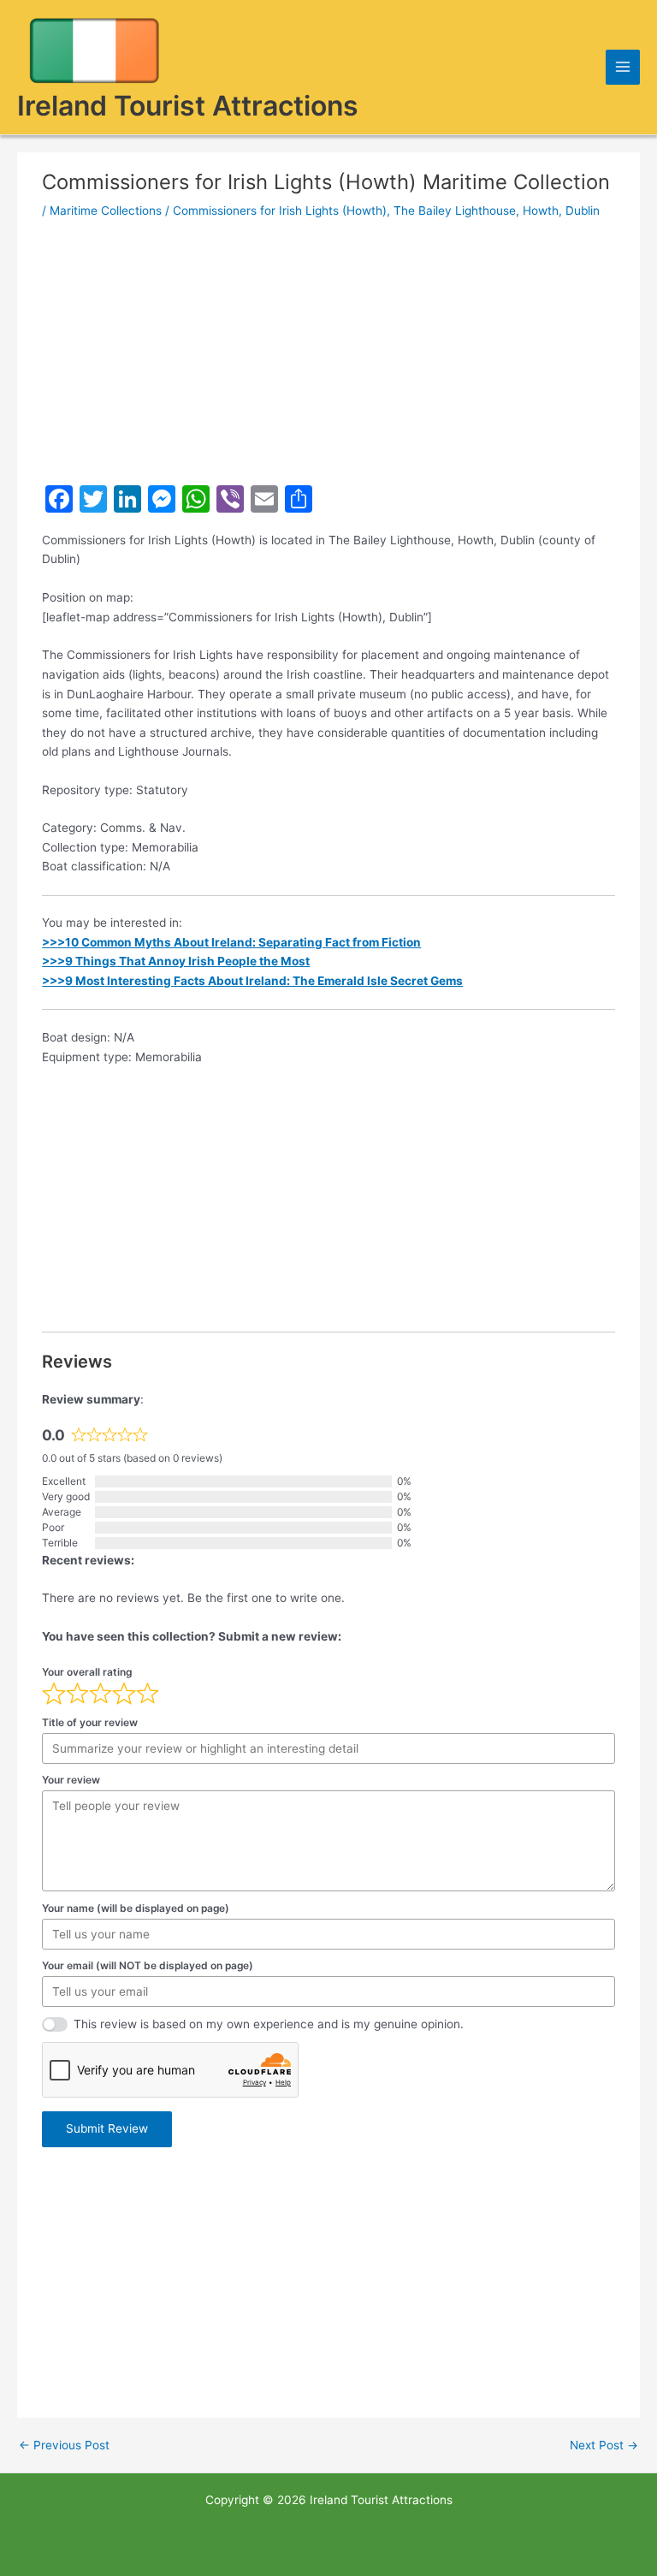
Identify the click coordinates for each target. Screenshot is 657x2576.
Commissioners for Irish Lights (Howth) (280, 211)
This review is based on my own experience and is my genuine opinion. (269, 2024)
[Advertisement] (328, 352)
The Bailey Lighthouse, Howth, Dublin (497, 211)
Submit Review (107, 2128)
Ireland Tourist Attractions (188, 106)
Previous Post (64, 2446)
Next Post (604, 2446)
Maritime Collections (106, 211)
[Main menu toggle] (623, 67)
